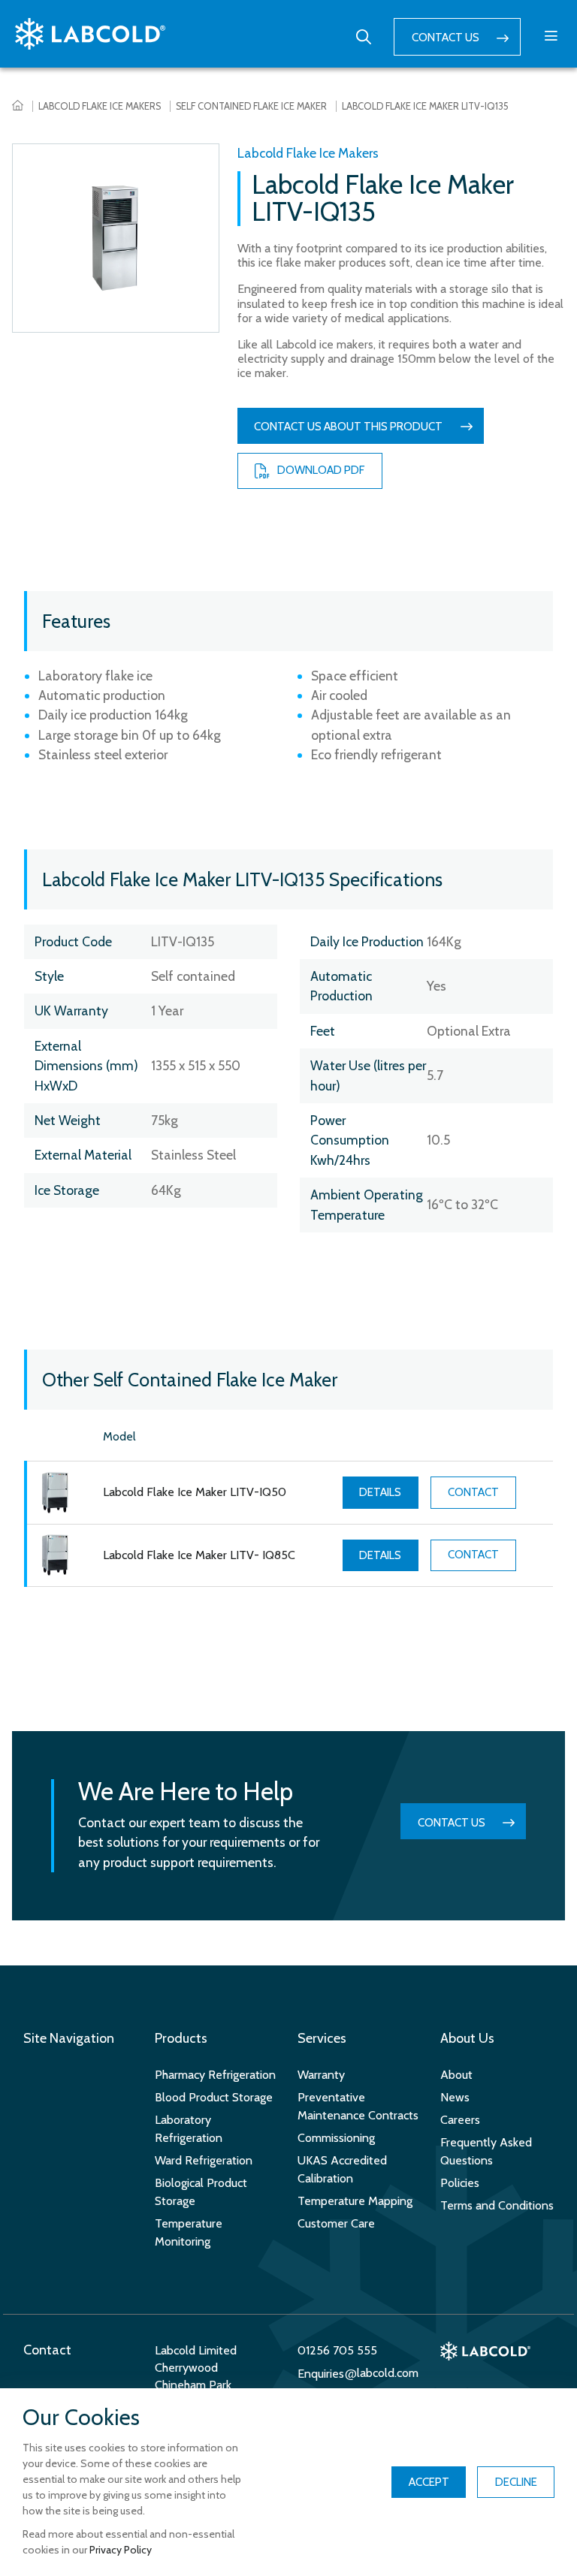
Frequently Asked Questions (486, 2151)
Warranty (321, 2075)
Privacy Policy (121, 2550)
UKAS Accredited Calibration (342, 2169)
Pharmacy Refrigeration (215, 2075)
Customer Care (336, 2223)
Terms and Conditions (497, 2205)
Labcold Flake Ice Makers (100, 106)
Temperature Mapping (355, 2201)
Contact (473, 1492)
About (456, 2075)
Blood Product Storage (214, 2097)
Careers (460, 2120)
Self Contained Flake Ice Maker (251, 106)
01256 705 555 (337, 2350)
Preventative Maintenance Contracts (358, 2106)
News (455, 2097)
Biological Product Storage (201, 2192)
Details (380, 1492)
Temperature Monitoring (189, 2232)
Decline (516, 2482)
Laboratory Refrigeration (189, 2129)
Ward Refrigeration (204, 2160)
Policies (460, 2183)
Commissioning (336, 2138)
